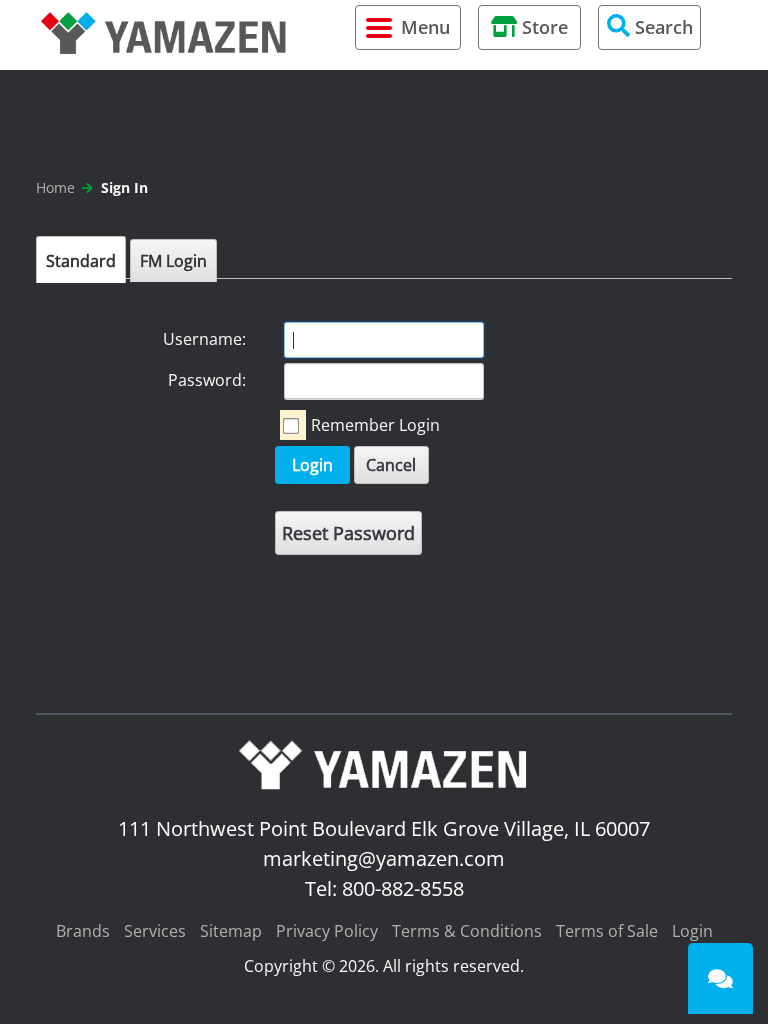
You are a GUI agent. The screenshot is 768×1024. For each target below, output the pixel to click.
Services (155, 931)
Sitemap (231, 931)
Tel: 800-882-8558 (384, 888)
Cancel (391, 465)
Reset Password (348, 533)
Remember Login (375, 425)
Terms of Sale (607, 931)
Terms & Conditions (467, 931)
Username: (204, 339)
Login (312, 465)
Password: (207, 380)
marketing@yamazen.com (384, 858)
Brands (83, 931)
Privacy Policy (327, 931)
